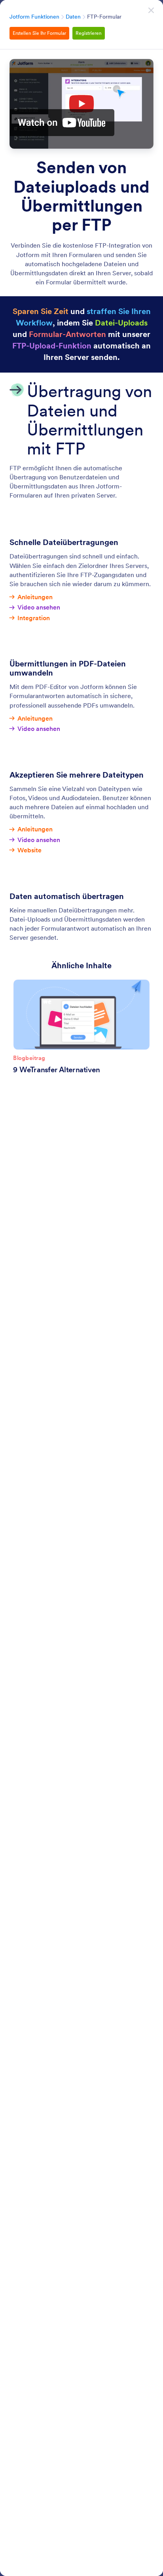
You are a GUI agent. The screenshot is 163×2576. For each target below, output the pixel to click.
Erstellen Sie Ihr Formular (39, 33)
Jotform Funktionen (34, 17)
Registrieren (89, 33)
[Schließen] (151, 10)
